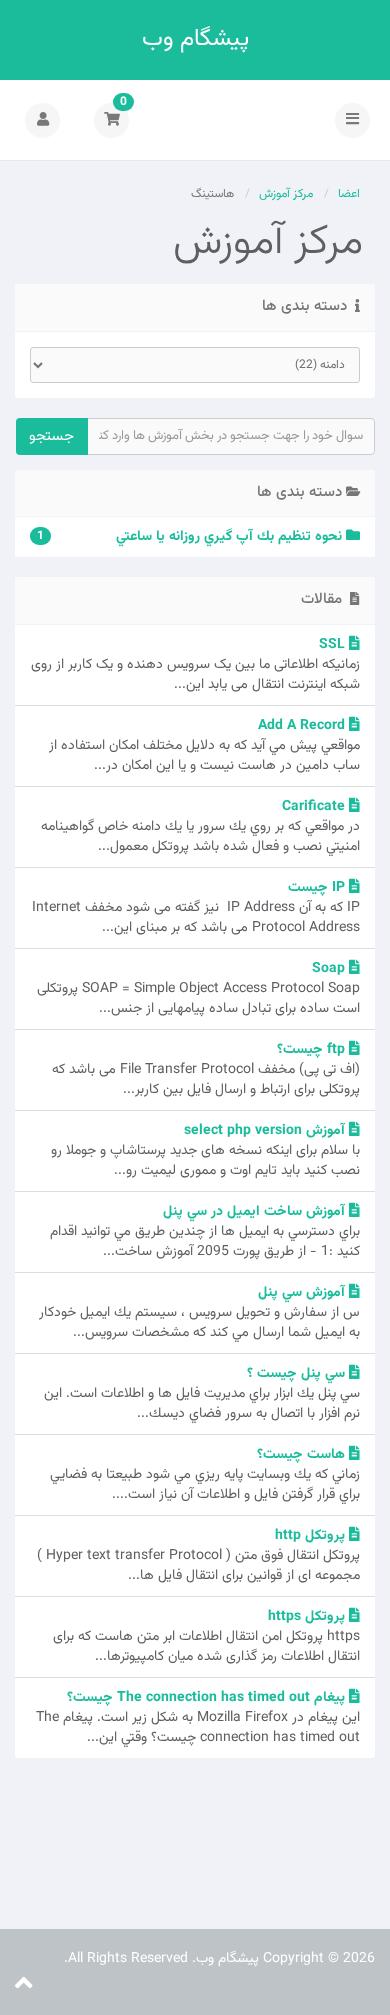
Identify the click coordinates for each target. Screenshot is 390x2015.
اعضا (349, 194)
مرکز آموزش (286, 194)
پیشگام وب (195, 39)
